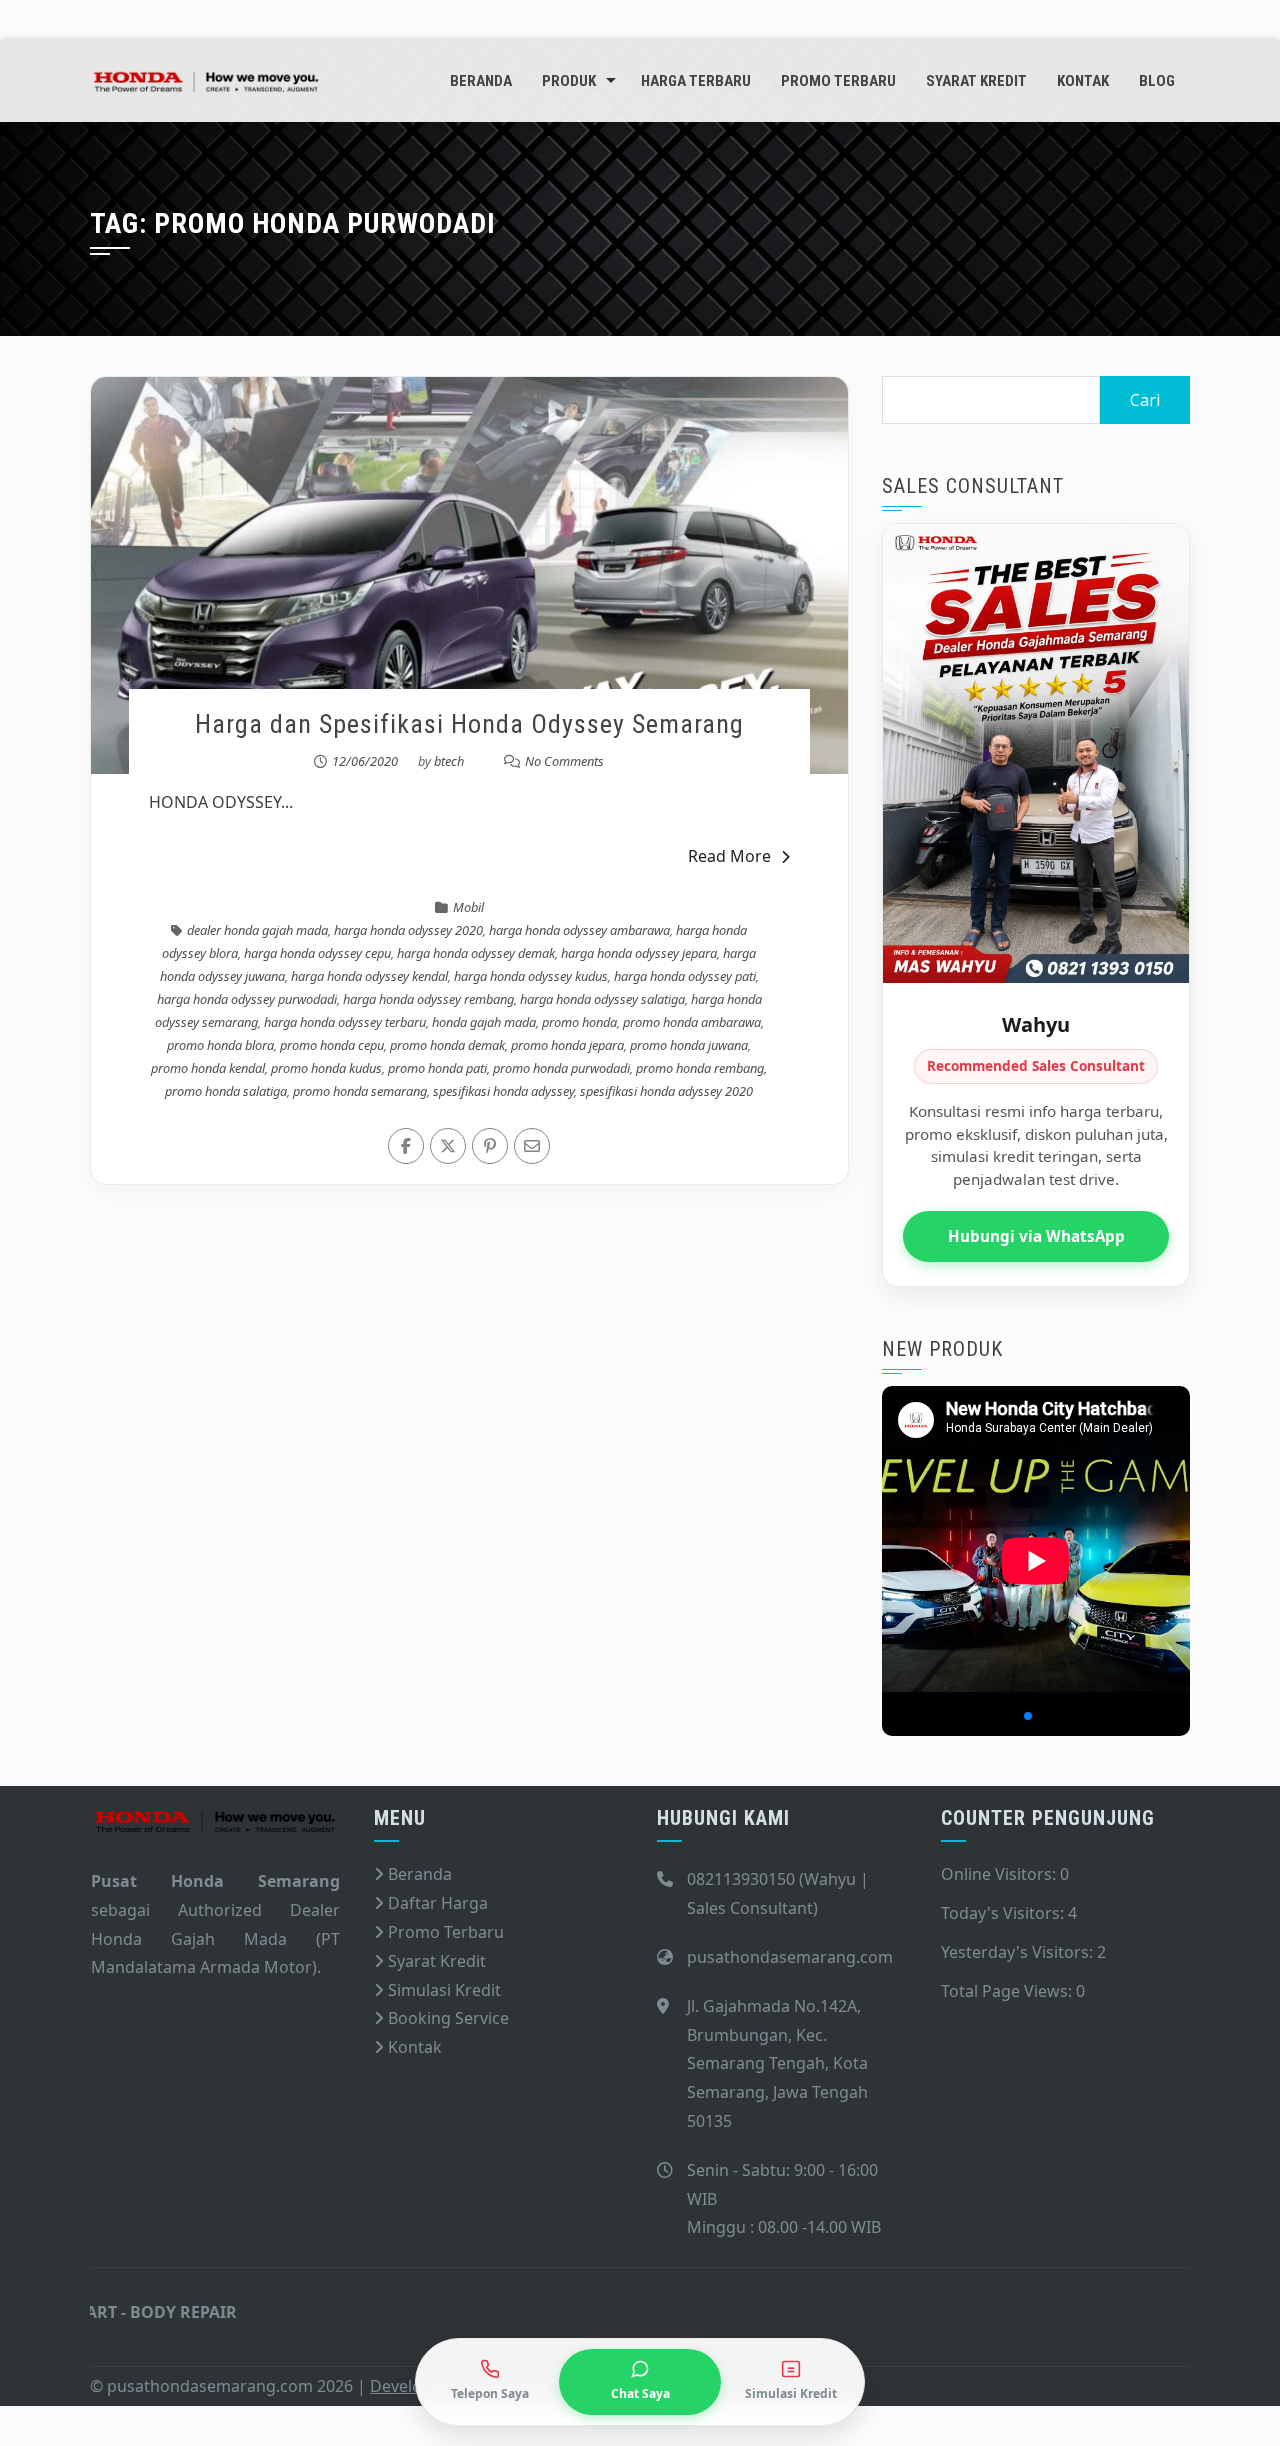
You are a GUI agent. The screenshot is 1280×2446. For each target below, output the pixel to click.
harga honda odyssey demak (476, 953)
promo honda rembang (700, 1068)
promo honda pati (437, 1068)
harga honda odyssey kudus (531, 976)
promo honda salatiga (226, 1091)
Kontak (1083, 81)
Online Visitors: (1000, 1874)
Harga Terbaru (696, 81)
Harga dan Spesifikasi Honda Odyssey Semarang (469, 724)
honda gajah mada (484, 1022)
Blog (1157, 81)
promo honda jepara (567, 1045)
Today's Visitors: (1004, 1913)
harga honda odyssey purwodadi (247, 999)
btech (449, 761)
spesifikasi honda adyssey (503, 1091)
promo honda (579, 1022)
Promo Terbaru (838, 81)
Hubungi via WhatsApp (1036, 1236)
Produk (569, 81)
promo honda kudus (326, 1068)
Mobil (468, 907)
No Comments (564, 761)
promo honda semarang (360, 1091)
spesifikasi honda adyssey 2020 (666, 1091)
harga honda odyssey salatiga (602, 999)
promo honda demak (447, 1045)
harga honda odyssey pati (685, 976)
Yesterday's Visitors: (1019, 1952)
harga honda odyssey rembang (428, 999)
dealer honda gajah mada (257, 930)
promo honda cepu (332, 1045)
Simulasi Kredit (442, 1990)
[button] (996, 1716)
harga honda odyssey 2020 (408, 930)
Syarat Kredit (976, 81)
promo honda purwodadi (561, 1068)
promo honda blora (220, 1045)
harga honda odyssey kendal (369, 976)
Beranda (481, 81)
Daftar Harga (436, 1903)
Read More (729, 856)
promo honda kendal (208, 1068)
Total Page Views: (1008, 1991)
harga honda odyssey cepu (317, 953)
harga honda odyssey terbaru (345, 1022)
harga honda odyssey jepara (639, 953)
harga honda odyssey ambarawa (579, 930)
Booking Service (446, 2018)
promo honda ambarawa (692, 1022)
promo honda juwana (689, 1045)
